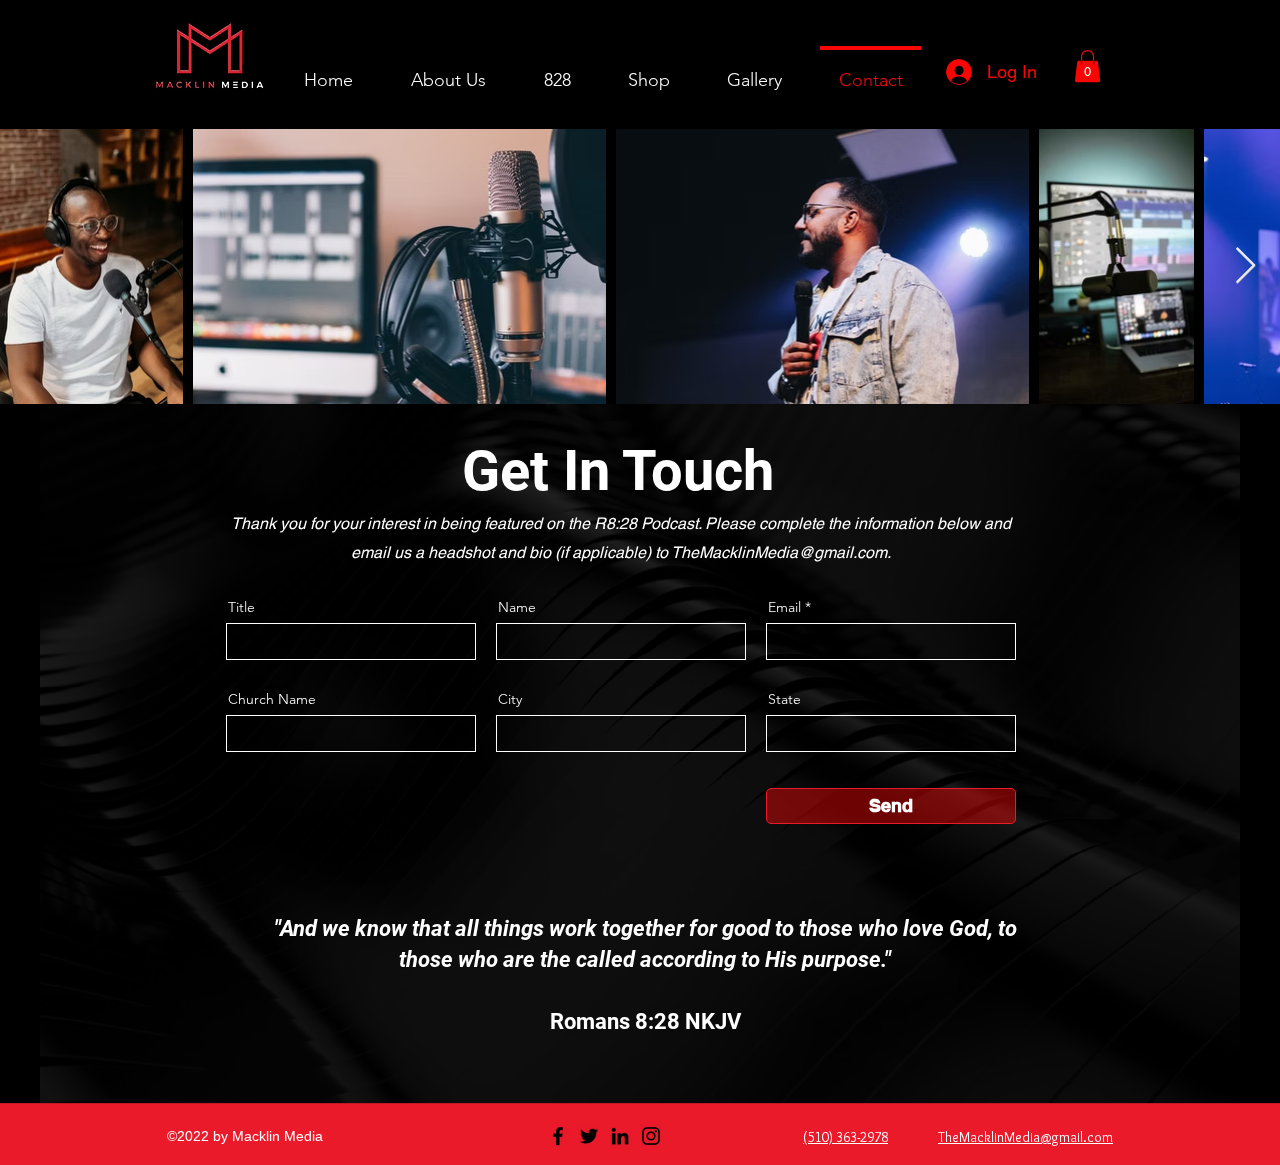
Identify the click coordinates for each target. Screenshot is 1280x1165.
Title (241, 607)
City (510, 699)
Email (784, 607)
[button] (1087, 66)
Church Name (272, 699)
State (784, 699)
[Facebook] (558, 1136)
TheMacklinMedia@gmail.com (779, 552)
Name (517, 607)
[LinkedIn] (620, 1136)
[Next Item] (1245, 266)
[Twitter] (589, 1136)
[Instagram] (651, 1136)
